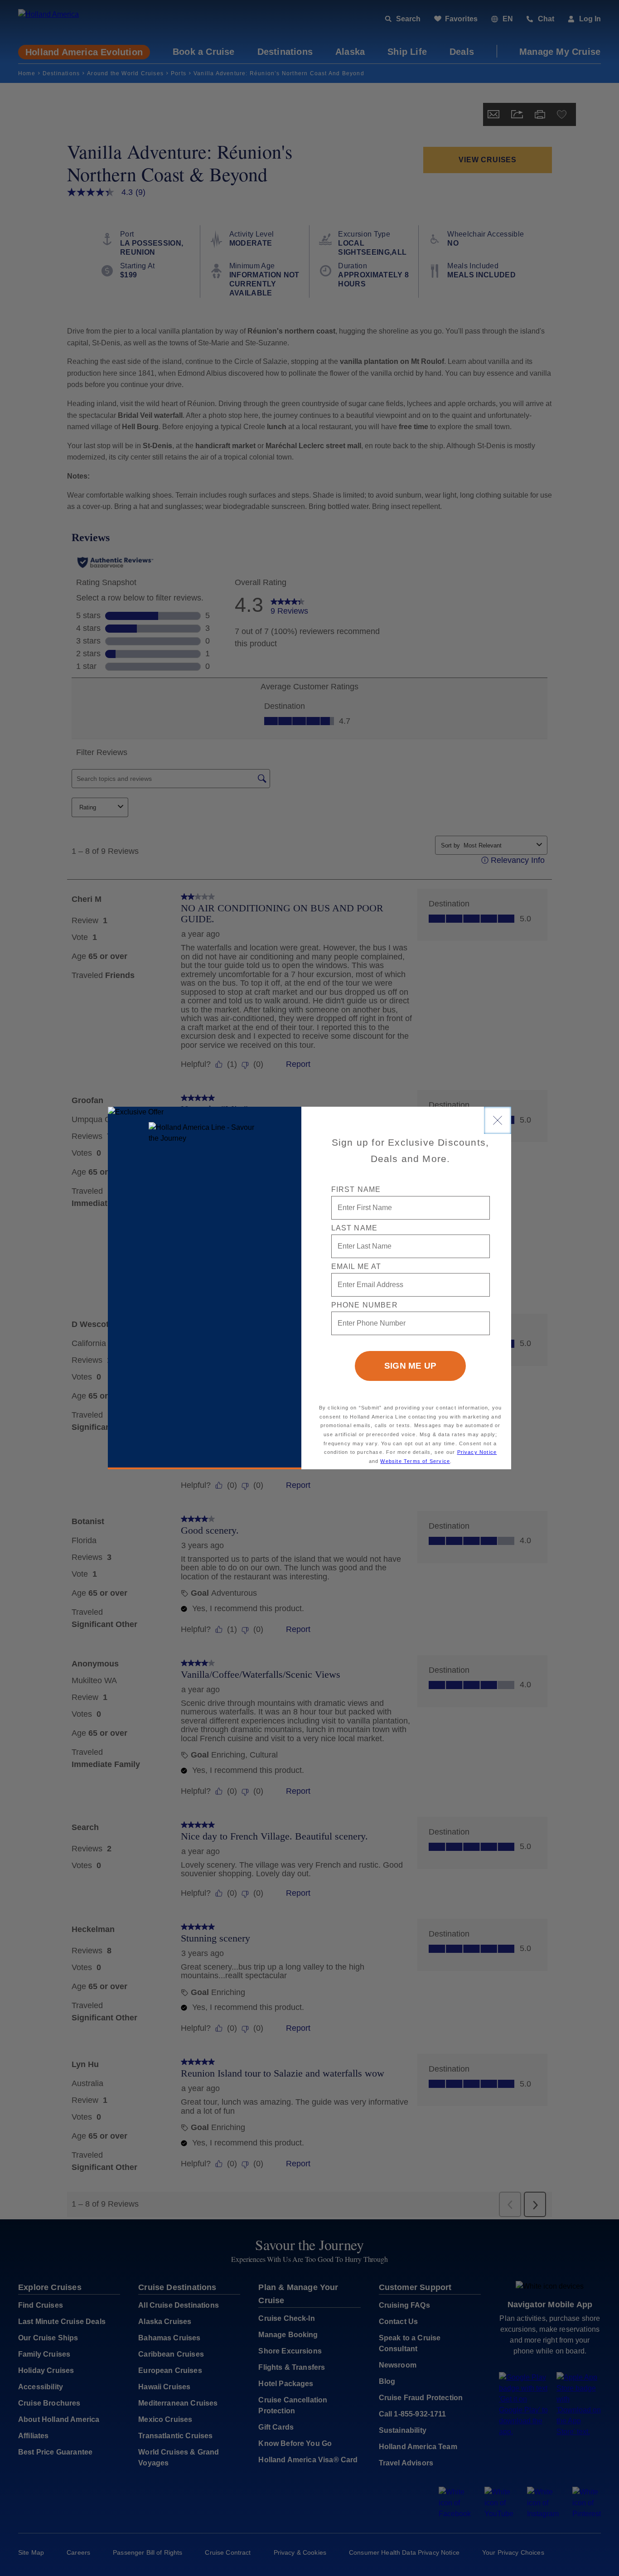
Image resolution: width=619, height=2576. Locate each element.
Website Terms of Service (415, 1461)
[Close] (498, 1120)
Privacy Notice (477, 1452)
